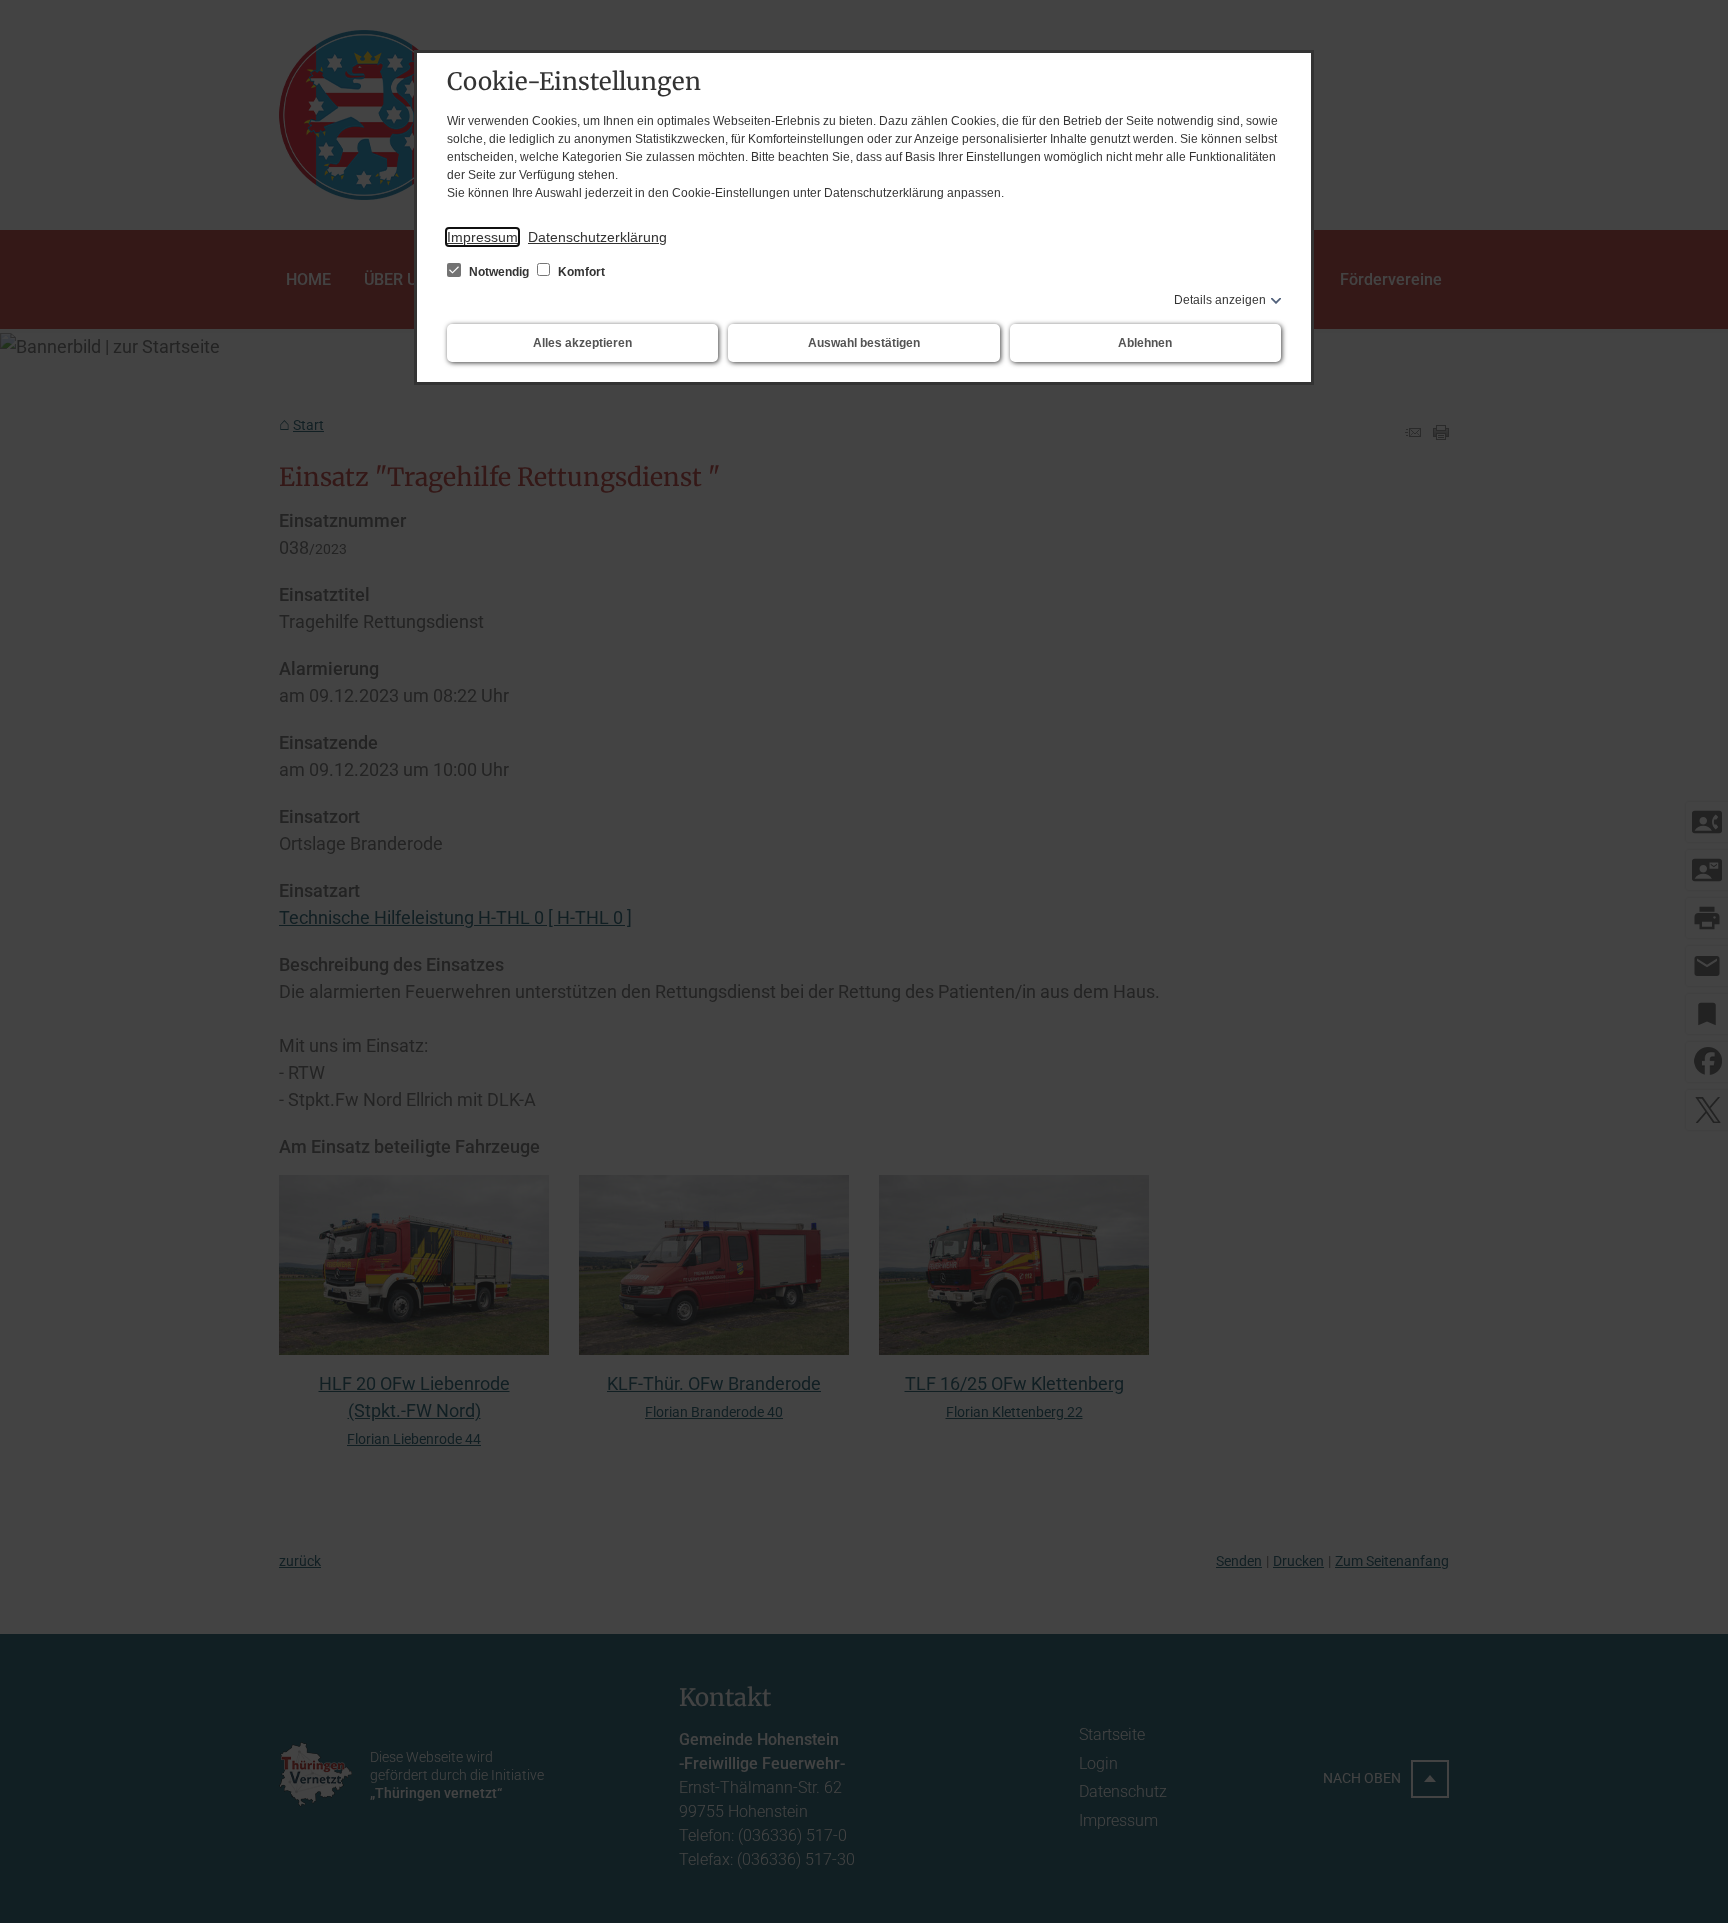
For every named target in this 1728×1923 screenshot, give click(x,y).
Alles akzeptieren (582, 343)
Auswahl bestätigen (864, 343)
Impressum (482, 237)
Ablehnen (1145, 343)
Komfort (580, 272)
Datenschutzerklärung (597, 237)
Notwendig (499, 272)
